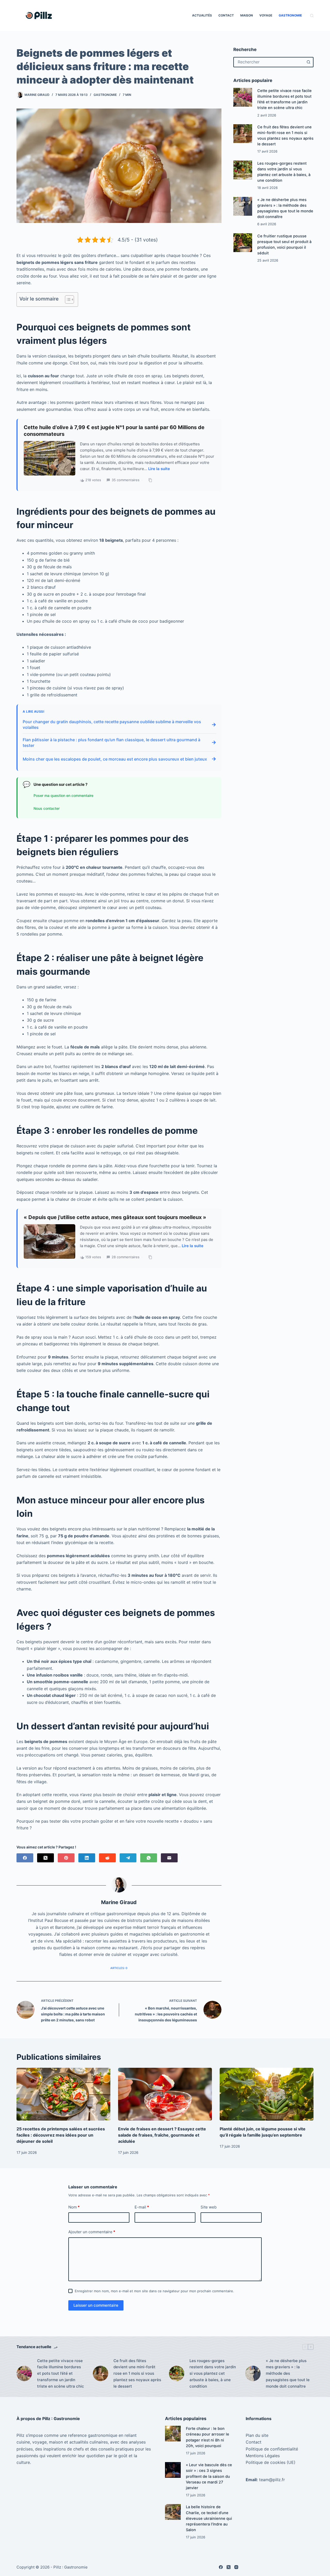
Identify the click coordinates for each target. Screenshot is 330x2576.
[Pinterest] (66, 1858)
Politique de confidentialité (272, 2449)
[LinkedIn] (87, 1858)
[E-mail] (169, 1858)
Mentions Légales (263, 2456)
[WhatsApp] (149, 1858)
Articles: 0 (119, 1968)
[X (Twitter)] (46, 1858)
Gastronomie (290, 15)
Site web (209, 2207)
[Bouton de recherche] (308, 62)
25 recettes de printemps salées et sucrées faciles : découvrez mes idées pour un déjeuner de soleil (61, 2135)
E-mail (142, 2207)
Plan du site (257, 2435)
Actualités (202, 15)
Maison (247, 15)
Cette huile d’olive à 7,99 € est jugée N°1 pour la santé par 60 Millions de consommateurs (114, 431)
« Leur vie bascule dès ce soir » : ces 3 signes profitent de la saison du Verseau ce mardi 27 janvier (209, 2476)
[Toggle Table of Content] (67, 299)
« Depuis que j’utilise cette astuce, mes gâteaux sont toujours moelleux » (115, 1217)
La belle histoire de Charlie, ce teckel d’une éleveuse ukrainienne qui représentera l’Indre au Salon (209, 2518)
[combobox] (269, 62)
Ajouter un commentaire (92, 2232)
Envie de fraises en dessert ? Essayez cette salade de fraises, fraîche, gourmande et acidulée (162, 2135)
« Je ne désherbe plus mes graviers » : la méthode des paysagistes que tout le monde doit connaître (288, 2373)
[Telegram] (128, 1858)
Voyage (266, 15)
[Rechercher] (312, 16)
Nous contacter (47, 808)
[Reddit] (107, 1858)
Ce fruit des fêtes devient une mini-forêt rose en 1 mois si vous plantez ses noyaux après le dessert (137, 2373)
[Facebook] (25, 1858)
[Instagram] (236, 2567)
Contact (226, 15)
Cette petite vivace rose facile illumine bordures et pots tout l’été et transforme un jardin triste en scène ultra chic (61, 2373)
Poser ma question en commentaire (63, 795)
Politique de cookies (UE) (271, 2462)
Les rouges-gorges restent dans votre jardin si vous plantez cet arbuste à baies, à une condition (213, 2373)
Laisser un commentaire (96, 2305)
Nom (74, 2207)
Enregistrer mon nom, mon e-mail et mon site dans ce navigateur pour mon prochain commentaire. (154, 2291)
